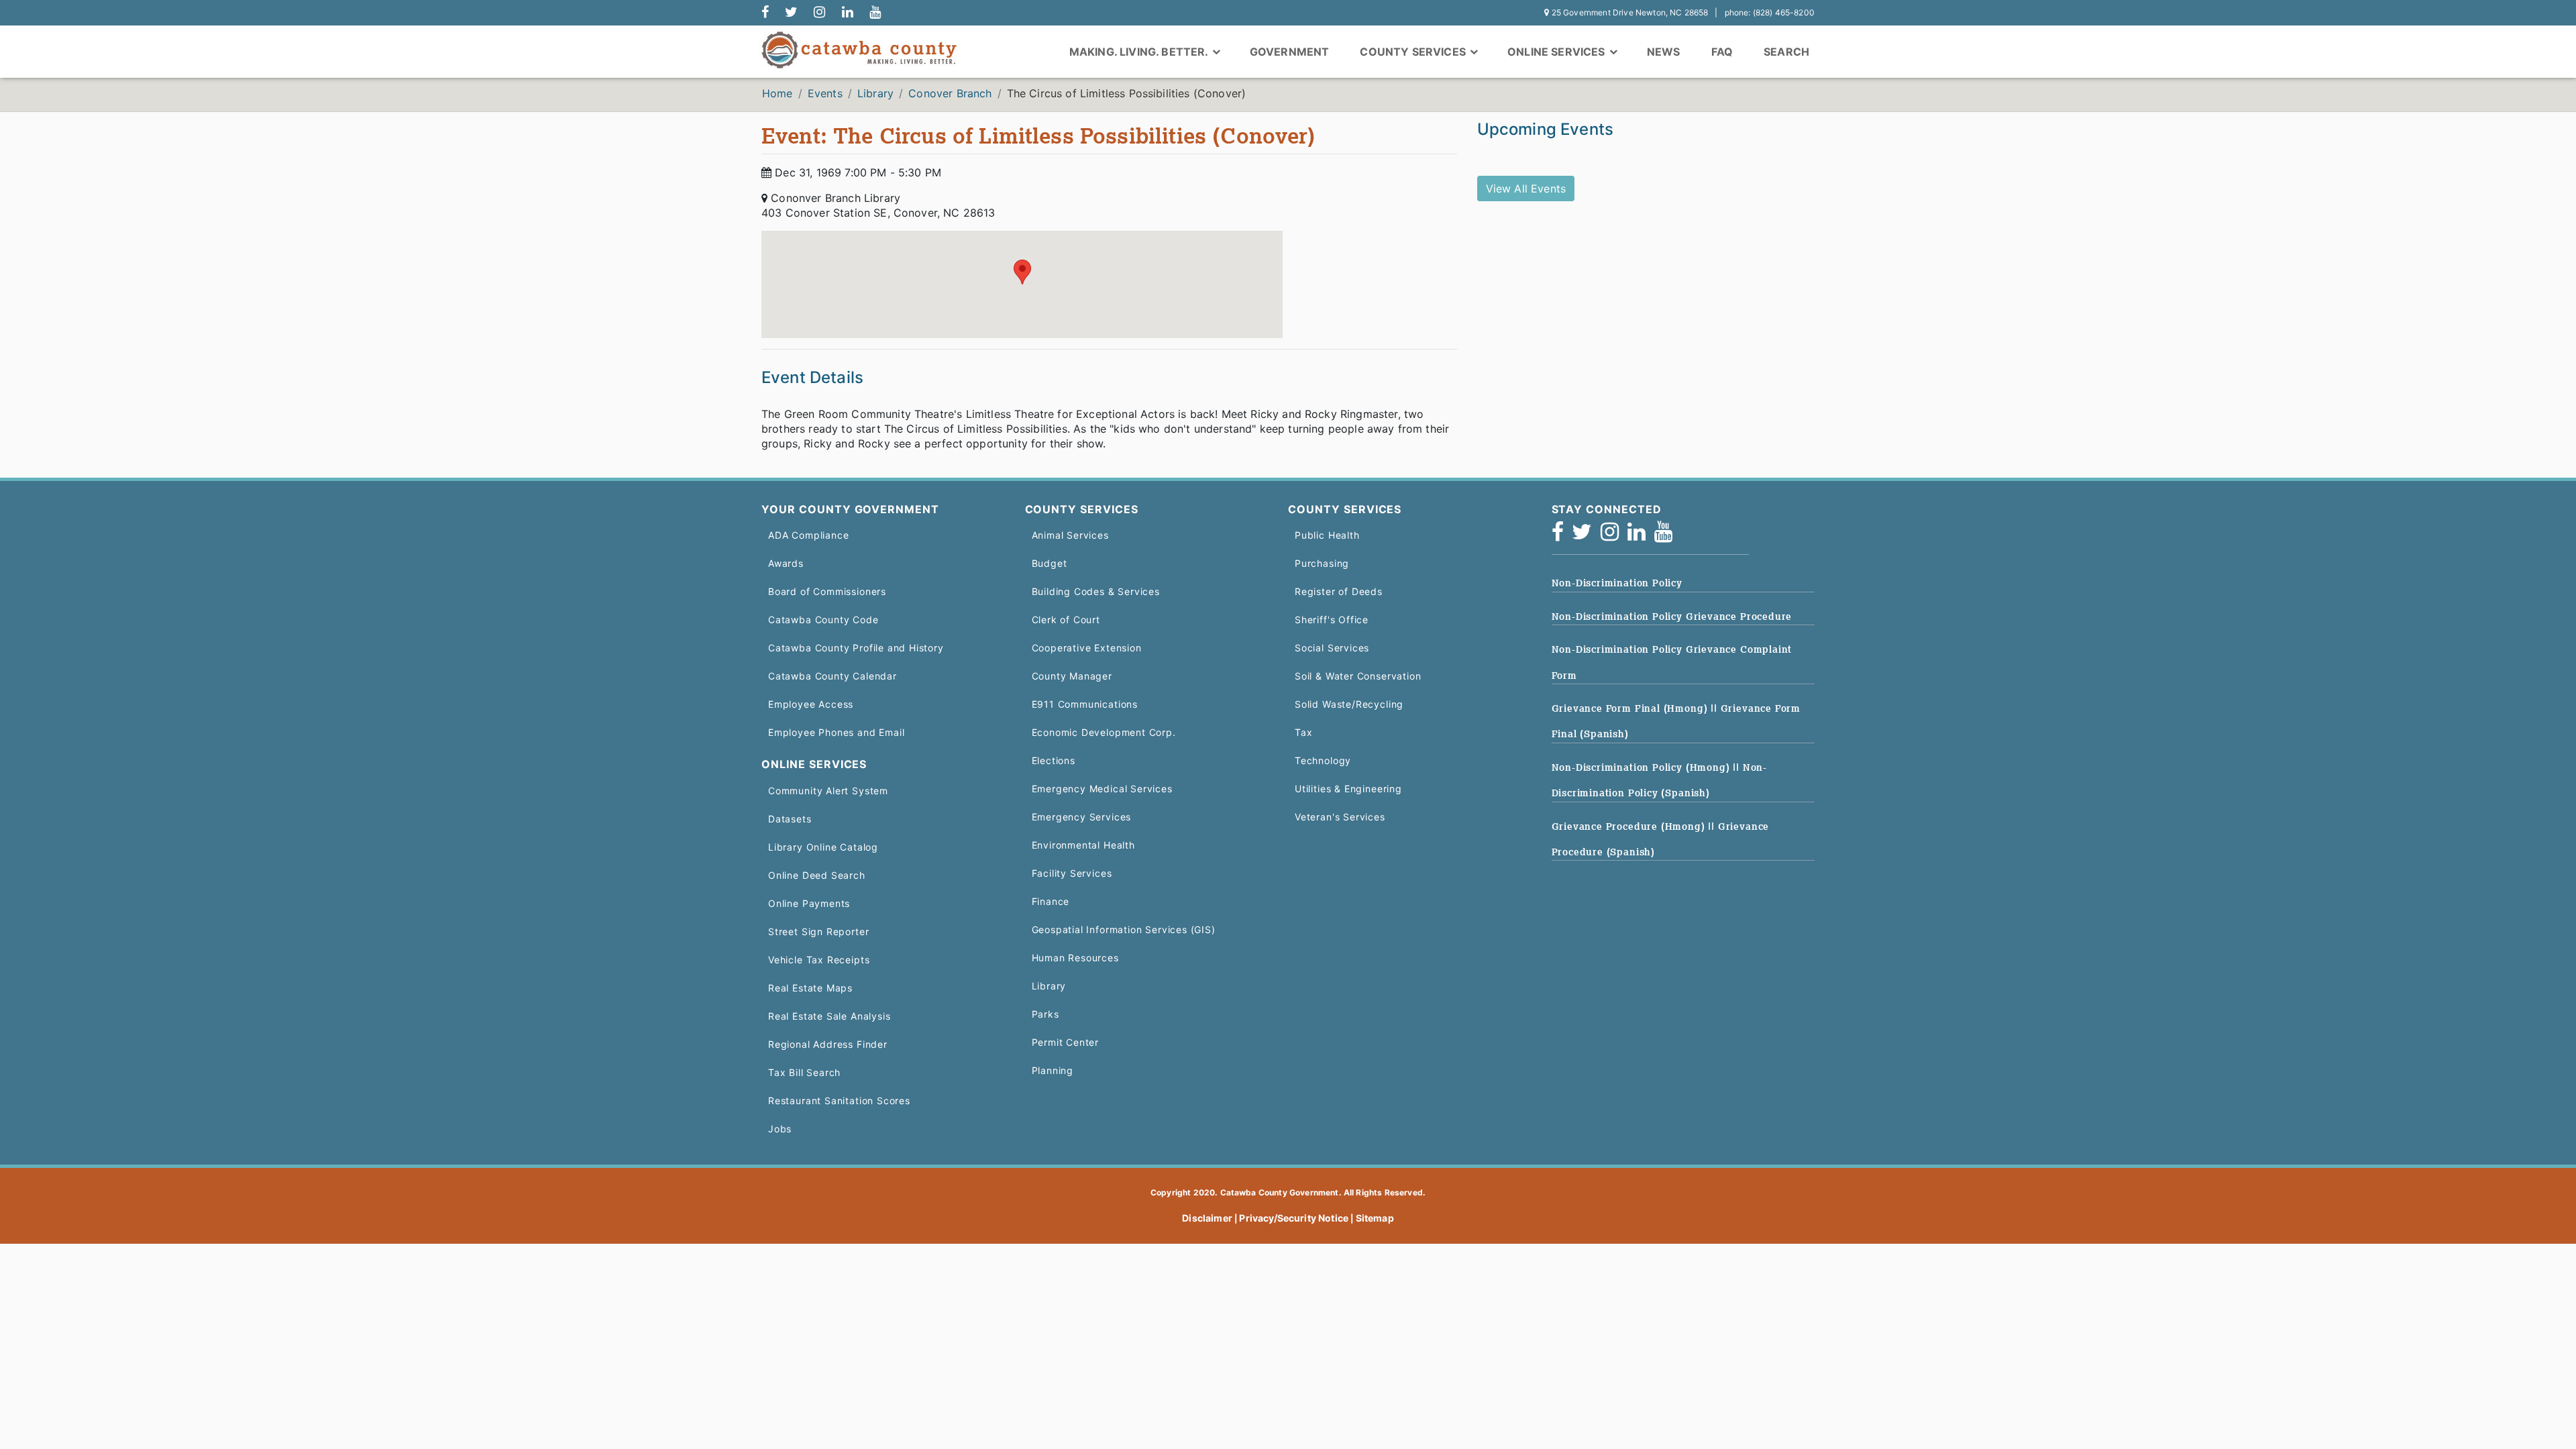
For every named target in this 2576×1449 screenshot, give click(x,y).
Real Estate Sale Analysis (829, 1016)
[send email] (791, 13)
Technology (1323, 760)
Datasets (790, 819)
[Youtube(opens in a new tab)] (1668, 536)
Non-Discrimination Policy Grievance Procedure (1672, 616)
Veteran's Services (1340, 817)
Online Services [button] (1558, 52)
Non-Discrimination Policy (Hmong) (1643, 767)
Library (875, 93)
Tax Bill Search (804, 1072)
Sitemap (1375, 1218)
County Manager (1072, 676)
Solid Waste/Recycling (1349, 704)
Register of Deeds (1339, 591)
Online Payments (809, 903)
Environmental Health (1083, 845)
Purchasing (1322, 563)
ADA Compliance (808, 535)
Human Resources (1075, 958)
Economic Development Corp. (1104, 732)
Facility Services (1072, 873)
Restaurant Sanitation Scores (839, 1101)
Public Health (1327, 535)
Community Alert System (828, 791)
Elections (1054, 760)
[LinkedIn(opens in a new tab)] (1641, 536)
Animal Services (1070, 535)
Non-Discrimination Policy (1617, 583)
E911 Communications (1085, 704)
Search (1786, 52)
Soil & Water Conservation (1358, 676)
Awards (786, 563)
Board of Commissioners (827, 591)
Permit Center (1066, 1042)
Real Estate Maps (810, 988)
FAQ (1722, 52)
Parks (1045, 1014)
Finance (1051, 901)
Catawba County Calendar (833, 676)
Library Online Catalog (823, 847)
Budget (1050, 563)
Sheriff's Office (1332, 620)
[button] (1022, 272)
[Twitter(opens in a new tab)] (1586, 536)
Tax (1303, 732)
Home (777, 93)
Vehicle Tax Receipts (819, 960)
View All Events (1526, 189)
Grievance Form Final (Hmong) (1631, 708)
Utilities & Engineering (1348, 789)
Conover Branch (950, 93)
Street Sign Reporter (818, 931)
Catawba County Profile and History (856, 648)
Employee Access (811, 704)
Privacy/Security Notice (1294, 1218)
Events (825, 93)
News (1664, 52)
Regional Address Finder (828, 1044)
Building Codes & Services (1096, 591)
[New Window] (765, 13)
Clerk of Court (1066, 620)
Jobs (780, 1129)
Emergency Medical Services (1102, 789)
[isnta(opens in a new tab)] (1614, 536)
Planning (1053, 1070)
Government (1290, 52)
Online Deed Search (817, 875)
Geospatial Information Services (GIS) (1124, 929)
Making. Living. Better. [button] (1140, 52)
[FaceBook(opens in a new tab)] (1562, 536)
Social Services (1332, 648)
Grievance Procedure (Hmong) (1630, 826)
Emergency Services (1082, 817)
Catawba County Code (823, 620)
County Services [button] (1414, 52)
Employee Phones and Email (836, 732)
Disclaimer (1207, 1218)
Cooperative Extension (1087, 648)
